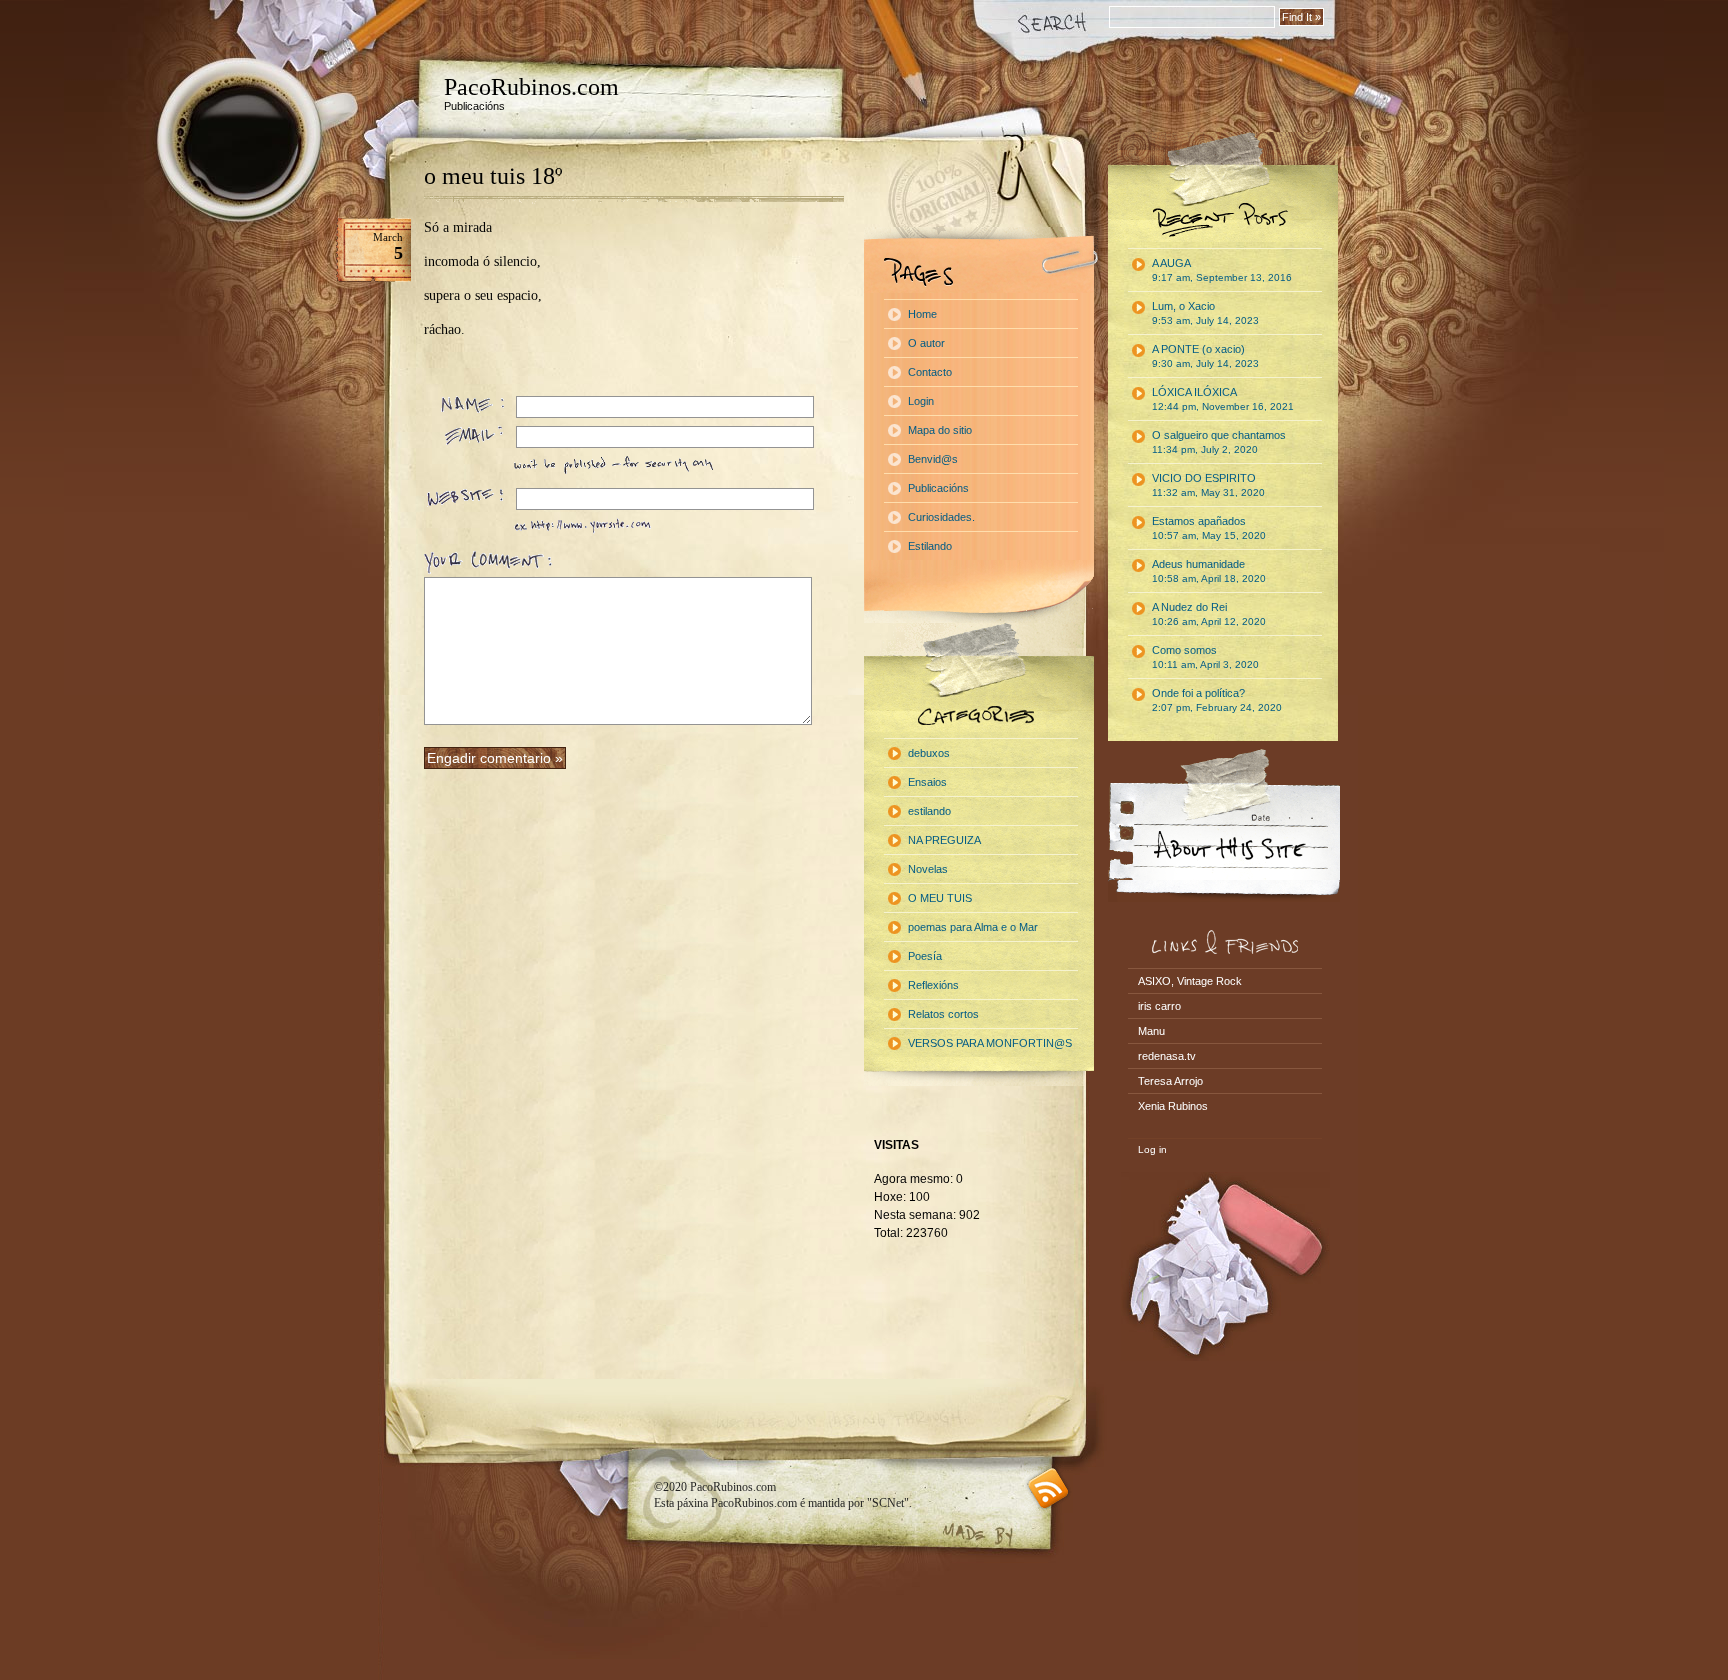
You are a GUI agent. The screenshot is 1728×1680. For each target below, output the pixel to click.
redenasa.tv (1167, 1056)
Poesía (925, 956)
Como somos (1205, 657)
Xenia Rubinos (1173, 1106)
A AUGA (1222, 270)
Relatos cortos (943, 1014)
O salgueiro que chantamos (1219, 442)
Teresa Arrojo (1170, 1081)
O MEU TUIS (940, 898)
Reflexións (933, 985)
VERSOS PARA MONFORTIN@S (990, 1043)
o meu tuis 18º (493, 176)
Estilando (930, 546)
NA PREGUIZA (944, 840)
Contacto (930, 372)
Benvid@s (933, 459)
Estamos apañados (1209, 528)
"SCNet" (888, 1503)
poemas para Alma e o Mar (973, 927)
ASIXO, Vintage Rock (1190, 981)
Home (922, 314)
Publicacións (938, 488)
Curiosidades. (941, 517)
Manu (1151, 1031)
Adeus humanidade (1209, 571)
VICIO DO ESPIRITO (1208, 485)
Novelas (928, 869)
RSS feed (1048, 1488)
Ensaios (927, 782)
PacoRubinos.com (531, 87)
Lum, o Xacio (1205, 313)
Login (921, 401)
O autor (926, 343)
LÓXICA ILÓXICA (1223, 399)
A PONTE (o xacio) (1205, 356)
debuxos (929, 753)
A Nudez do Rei (1209, 614)
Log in (1152, 1149)
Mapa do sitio (940, 430)
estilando (929, 811)
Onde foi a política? (1217, 700)
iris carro (1159, 1006)
